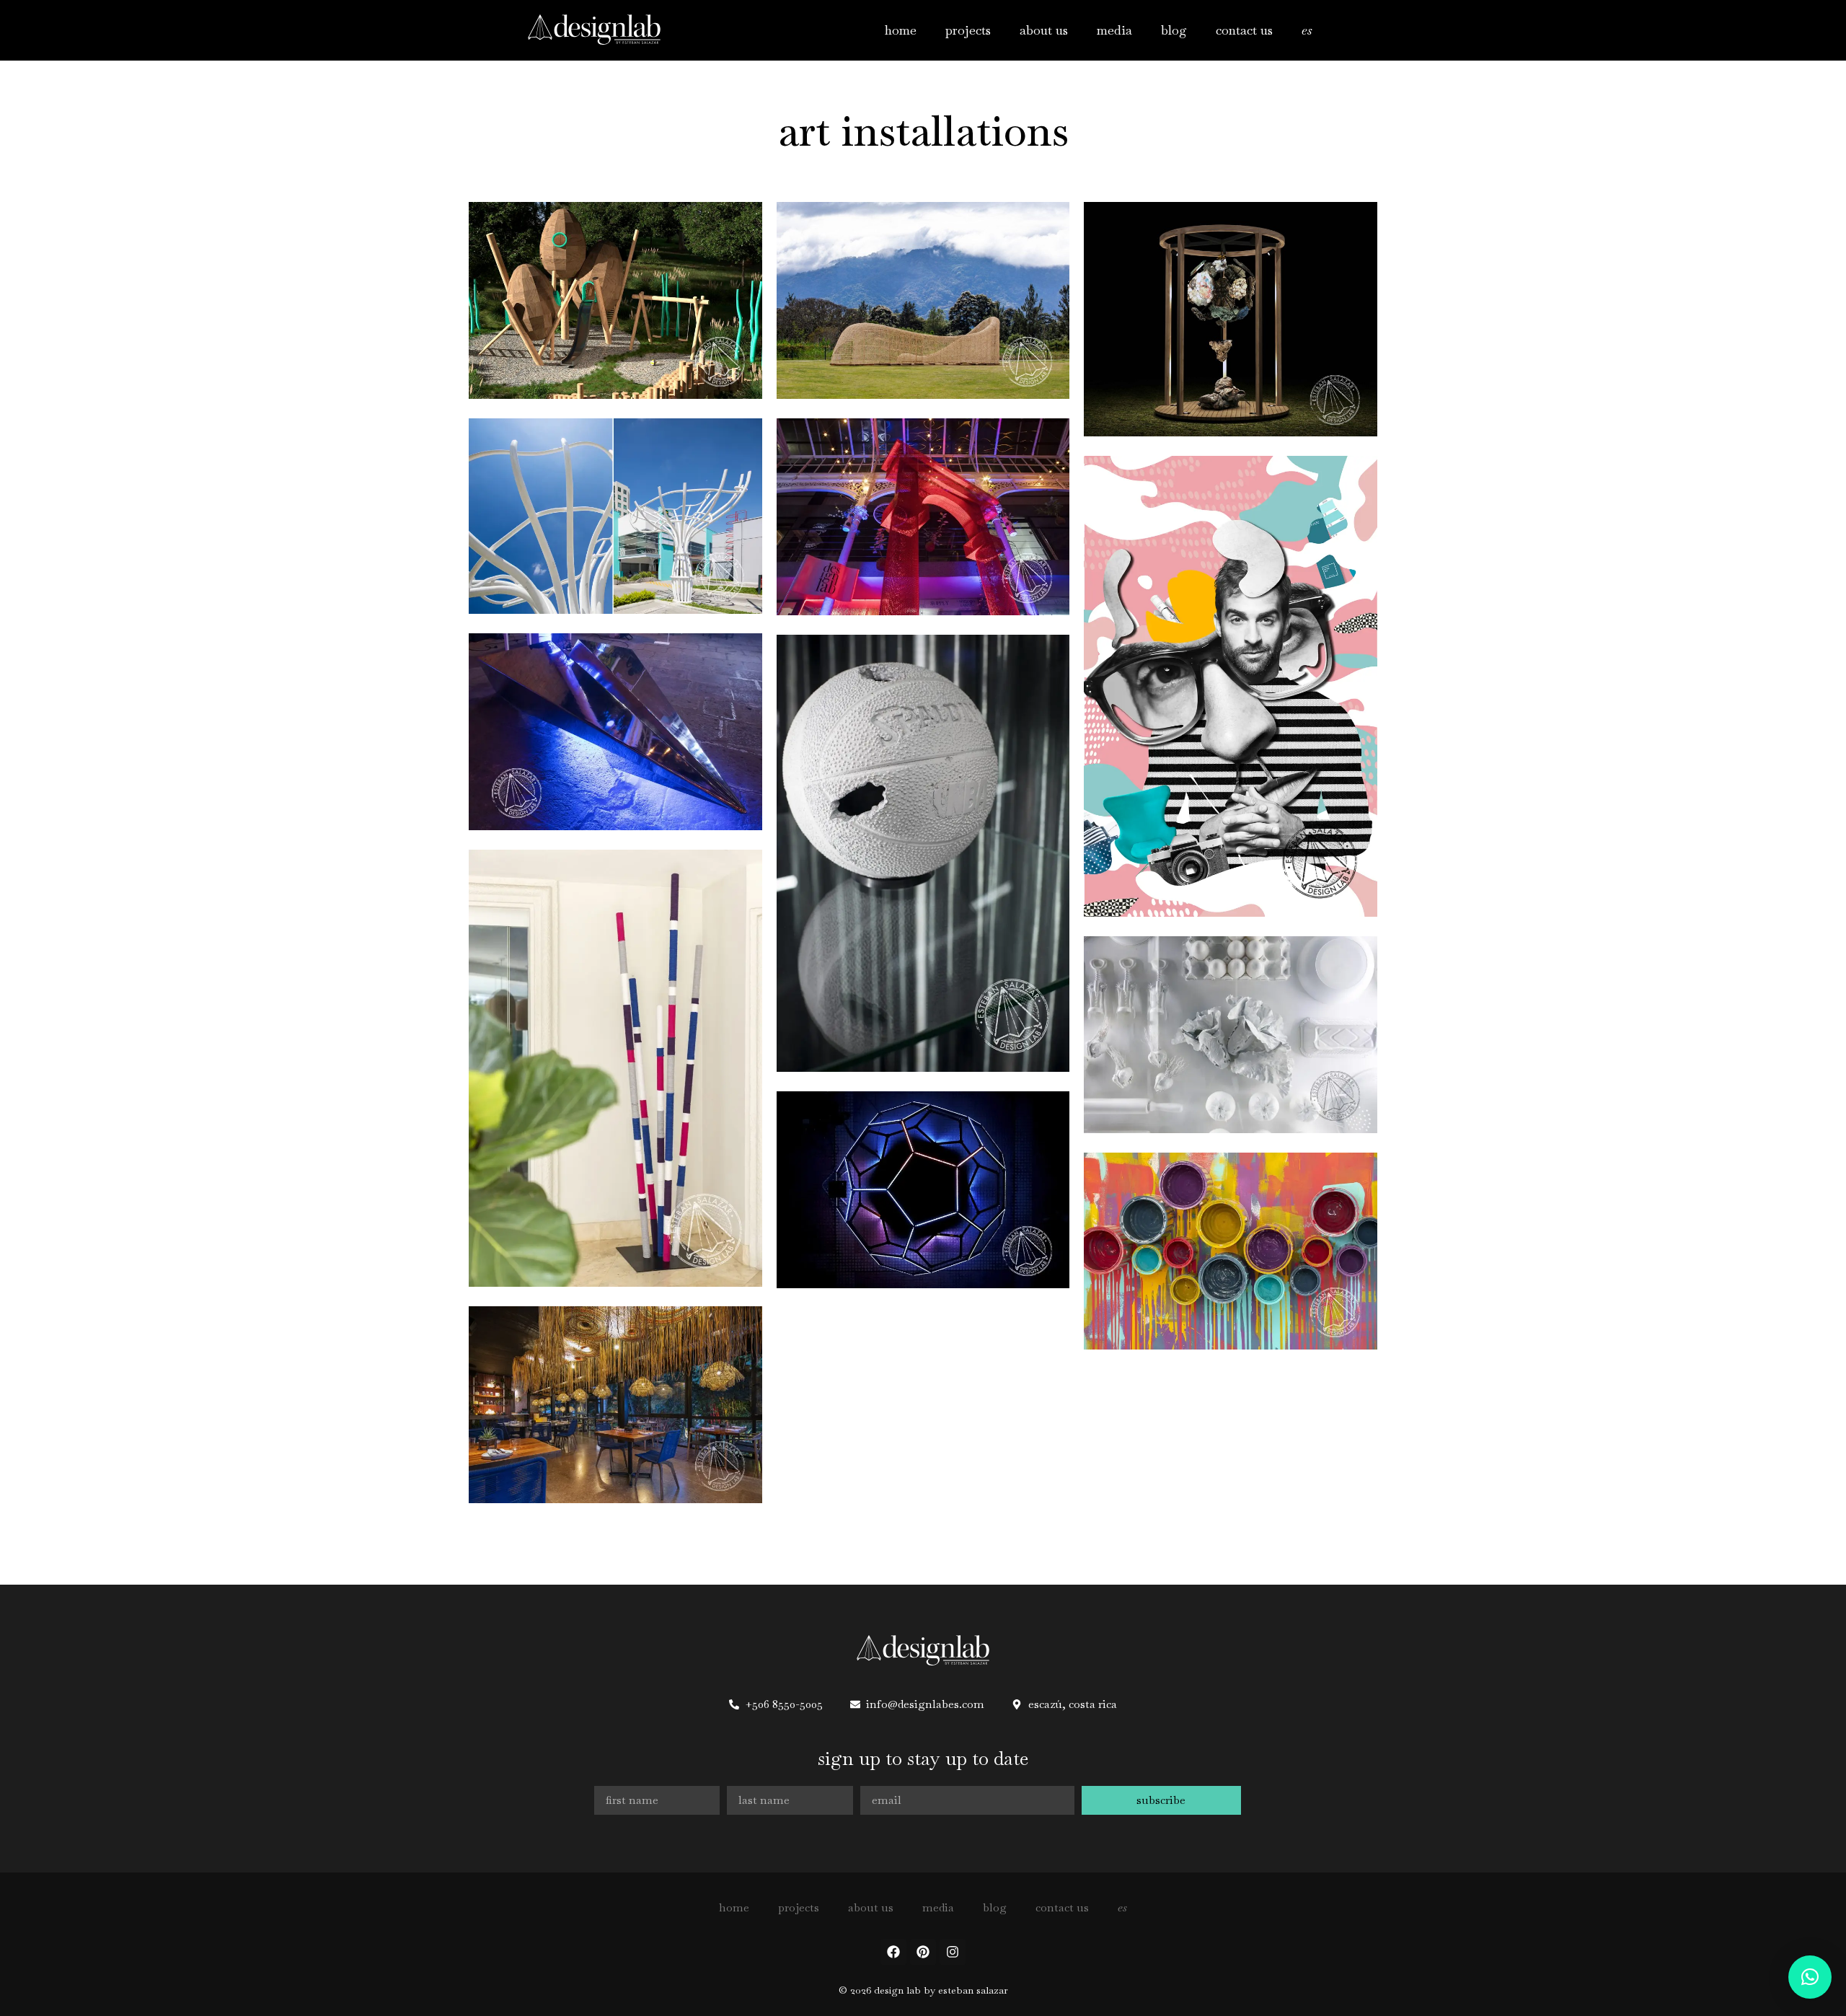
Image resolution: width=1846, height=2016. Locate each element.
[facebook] (893, 1952)
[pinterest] (923, 1952)
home (901, 30)
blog (1174, 30)
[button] (1810, 1977)
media (1114, 30)
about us (1044, 30)
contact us (1244, 30)
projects (968, 30)
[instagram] (953, 1952)
